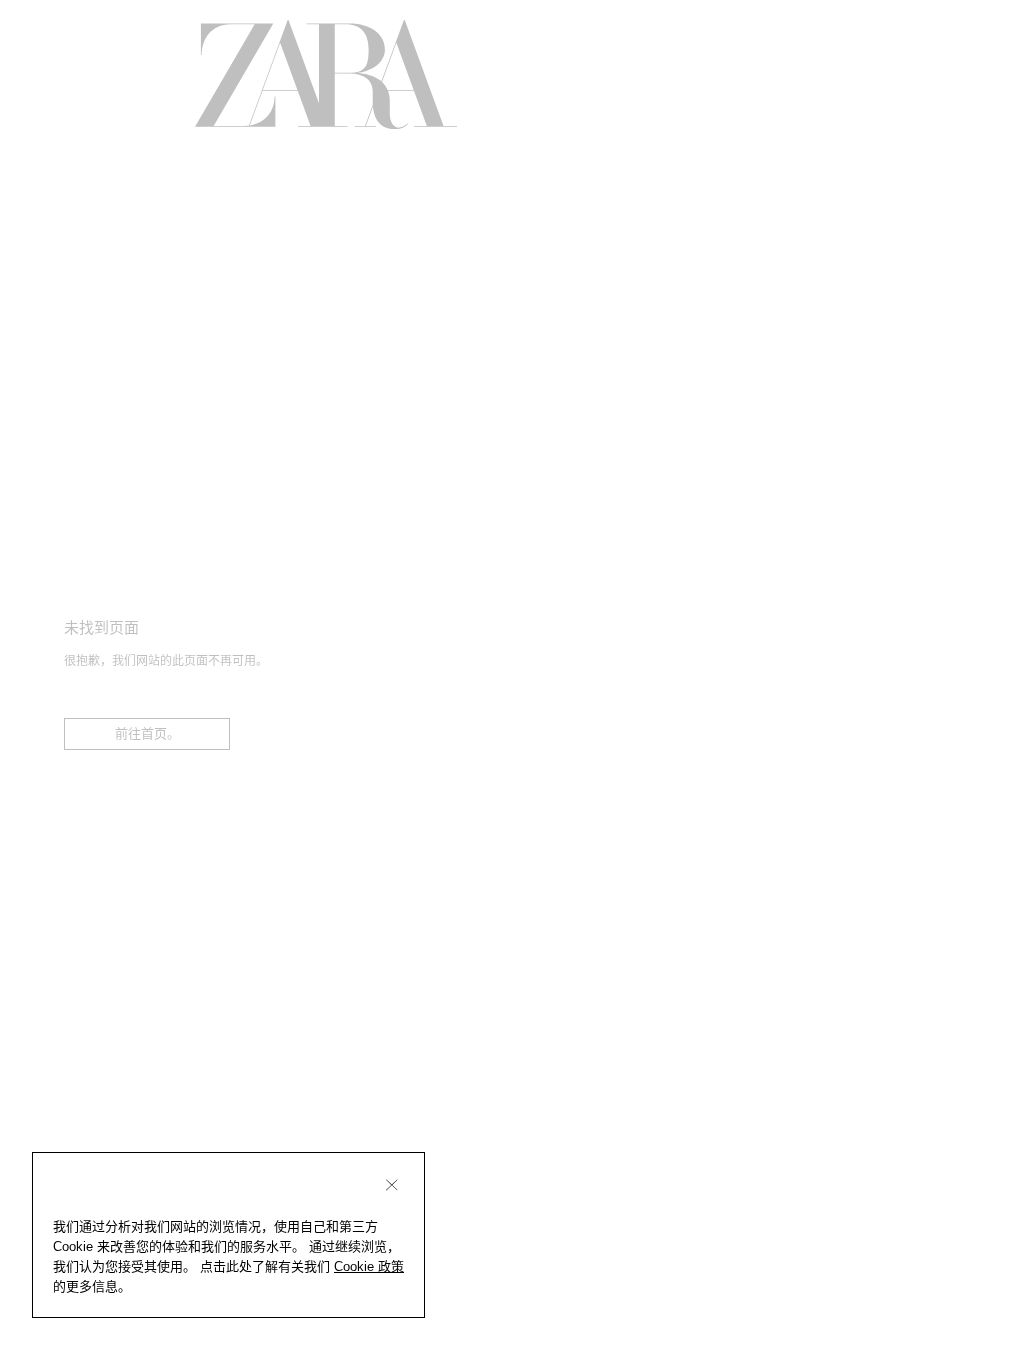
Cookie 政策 (369, 1266)
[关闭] (392, 1185)
